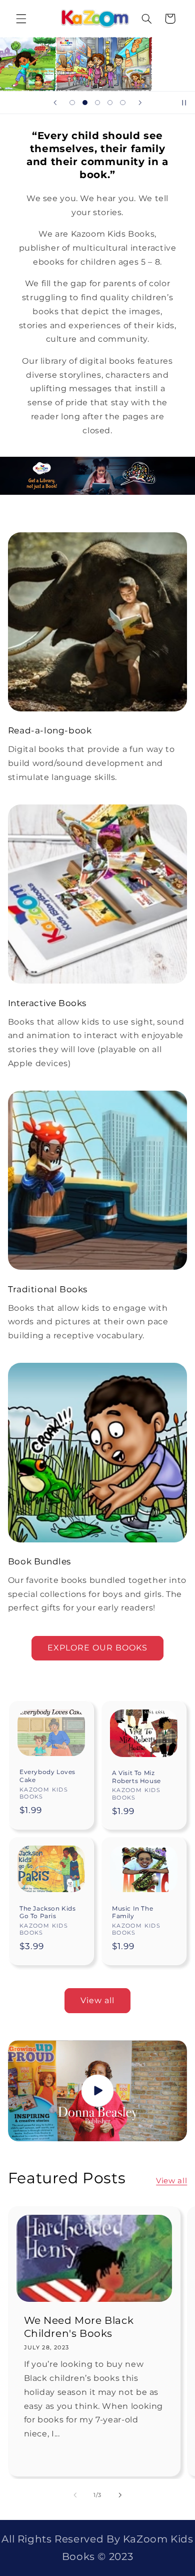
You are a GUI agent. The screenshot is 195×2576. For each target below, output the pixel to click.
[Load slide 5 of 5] (123, 103)
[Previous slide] (55, 103)
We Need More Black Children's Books (78, 2327)
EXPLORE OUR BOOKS (98, 1648)
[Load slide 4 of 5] (110, 103)
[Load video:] (98, 2091)
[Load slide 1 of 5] (72, 103)
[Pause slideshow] (184, 103)
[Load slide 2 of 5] (85, 103)
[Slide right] (120, 2495)
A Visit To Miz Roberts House (136, 1777)
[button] (21, 19)
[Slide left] (75, 2495)
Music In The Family (132, 1912)
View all (97, 2000)
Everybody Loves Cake (47, 1776)
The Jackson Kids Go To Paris (48, 1912)
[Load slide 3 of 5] (97, 103)
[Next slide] (140, 103)
